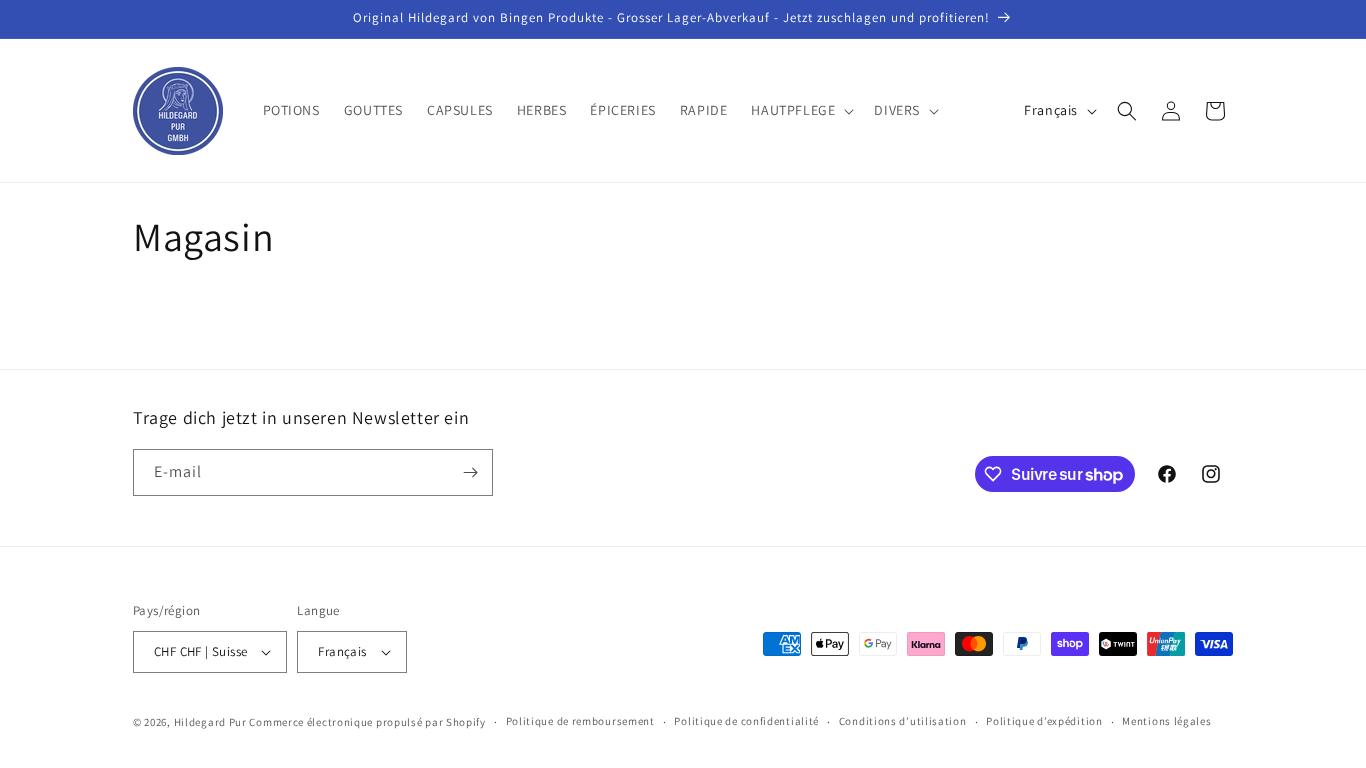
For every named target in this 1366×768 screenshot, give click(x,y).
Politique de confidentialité (746, 721)
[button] (800, 110)
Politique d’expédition (1044, 721)
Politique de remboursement (580, 721)
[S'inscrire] (470, 472)
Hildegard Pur (210, 722)
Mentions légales (1166, 721)
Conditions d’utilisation (903, 721)
